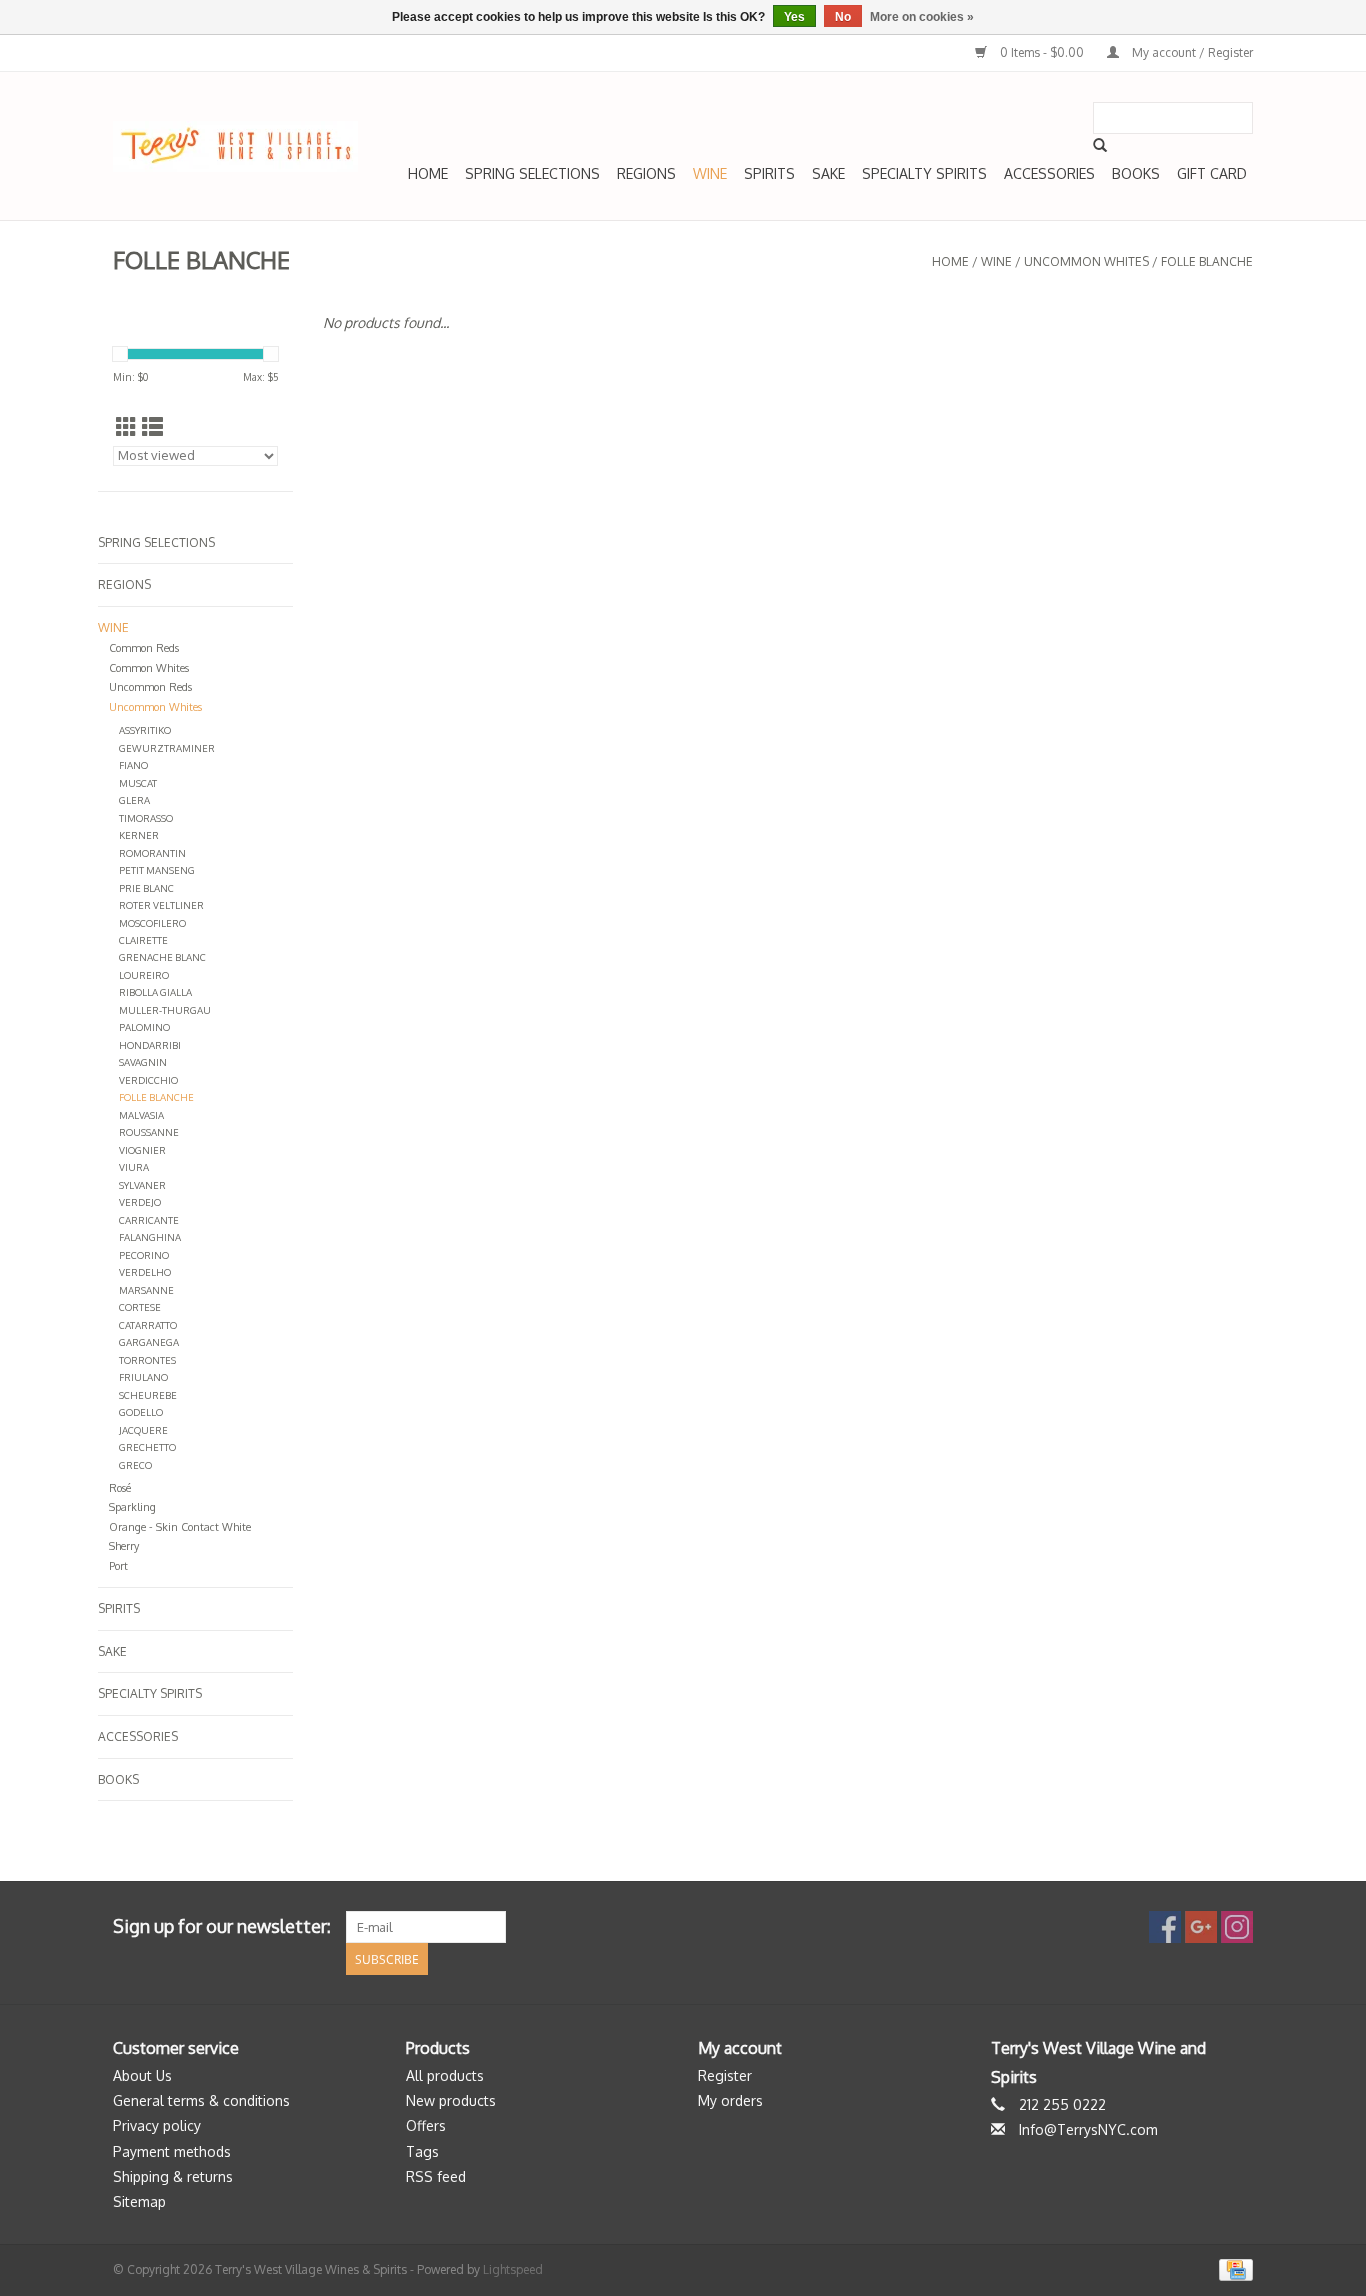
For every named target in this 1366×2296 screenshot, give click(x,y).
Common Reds (144, 648)
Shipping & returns (173, 2176)
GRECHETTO (147, 1447)
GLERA (134, 800)
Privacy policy (157, 2125)
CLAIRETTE (143, 940)
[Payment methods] (1232, 2269)
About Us (142, 2075)
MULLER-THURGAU (165, 1010)
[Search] (1100, 145)
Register (725, 2075)
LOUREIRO (144, 975)
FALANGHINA (150, 1237)
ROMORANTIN (152, 853)
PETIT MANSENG (157, 870)
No (843, 17)
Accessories (1049, 173)
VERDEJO (140, 1202)
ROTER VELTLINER (161, 905)
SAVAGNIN (143, 1062)
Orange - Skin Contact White (180, 1527)
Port (118, 1566)
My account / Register (1191, 52)
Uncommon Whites (1086, 261)
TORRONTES (147, 1360)
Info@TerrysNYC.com (1088, 2129)
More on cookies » (922, 17)
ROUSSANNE (149, 1132)
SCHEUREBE (148, 1395)
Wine (710, 173)
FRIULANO (143, 1377)
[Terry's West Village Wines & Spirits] (235, 146)
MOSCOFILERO (152, 923)
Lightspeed (513, 2269)
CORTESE (140, 1307)
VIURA (134, 1167)
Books (1136, 173)
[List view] (152, 426)
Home (428, 173)
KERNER (139, 835)
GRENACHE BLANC (162, 957)
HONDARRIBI (150, 1045)
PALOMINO (144, 1027)
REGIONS (646, 173)
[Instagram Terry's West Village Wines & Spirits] (1237, 1927)
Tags (422, 2151)
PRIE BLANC (146, 888)
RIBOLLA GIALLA (155, 992)
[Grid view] (126, 426)
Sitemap (139, 2201)
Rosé (120, 1488)
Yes (794, 17)
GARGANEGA (149, 1342)
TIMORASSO (146, 818)
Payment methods (172, 2151)
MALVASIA (141, 1115)
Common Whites (149, 668)
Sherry (124, 1546)
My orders (730, 2100)
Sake (828, 173)
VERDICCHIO (148, 1080)
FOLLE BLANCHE (1207, 261)
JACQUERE (143, 1430)
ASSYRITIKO (145, 730)
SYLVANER (142, 1185)
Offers (426, 2125)
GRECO (135, 1465)
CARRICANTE (149, 1220)
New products (451, 2100)
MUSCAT (138, 783)
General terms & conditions (201, 2100)
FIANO (133, 765)
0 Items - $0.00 (1042, 52)
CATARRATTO (148, 1325)
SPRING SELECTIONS (532, 173)
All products (445, 2075)
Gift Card (1212, 173)
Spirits (769, 173)
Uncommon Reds (150, 687)
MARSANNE (146, 1290)
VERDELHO (145, 1272)
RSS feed (436, 2176)
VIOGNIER (142, 1150)
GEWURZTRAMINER (167, 748)
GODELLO (141, 1412)
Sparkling (132, 1507)
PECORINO (144, 1255)
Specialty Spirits (924, 173)
